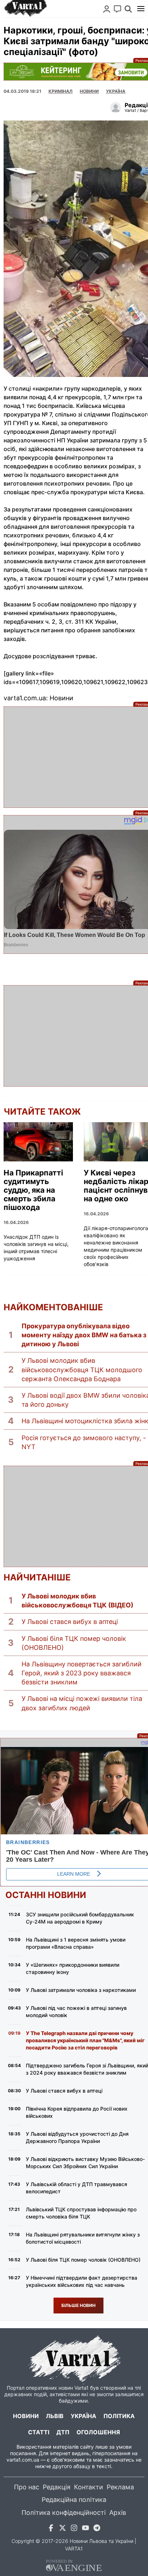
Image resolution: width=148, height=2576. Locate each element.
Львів (55, 2416)
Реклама (120, 2487)
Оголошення (98, 2432)
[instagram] (74, 2529)
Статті (39, 2432)
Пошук (128, 9)
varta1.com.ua (23, 2460)
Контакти (89, 2487)
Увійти (107, 9)
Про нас (27, 2487)
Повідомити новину (117, 9)
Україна (84, 2416)
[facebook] (51, 2529)
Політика (119, 2416)
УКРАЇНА (116, 91)
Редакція (57, 2487)
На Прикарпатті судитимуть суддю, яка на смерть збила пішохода (33, 1190)
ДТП (63, 2432)
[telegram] (97, 2529)
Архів (118, 2513)
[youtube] (85, 2529)
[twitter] (63, 2529)
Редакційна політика (74, 2500)
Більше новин (78, 2305)
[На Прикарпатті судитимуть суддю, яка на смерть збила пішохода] (38, 1142)
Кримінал (61, 91)
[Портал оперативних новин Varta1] (25, 9)
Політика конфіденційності (64, 2513)
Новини (89, 91)
